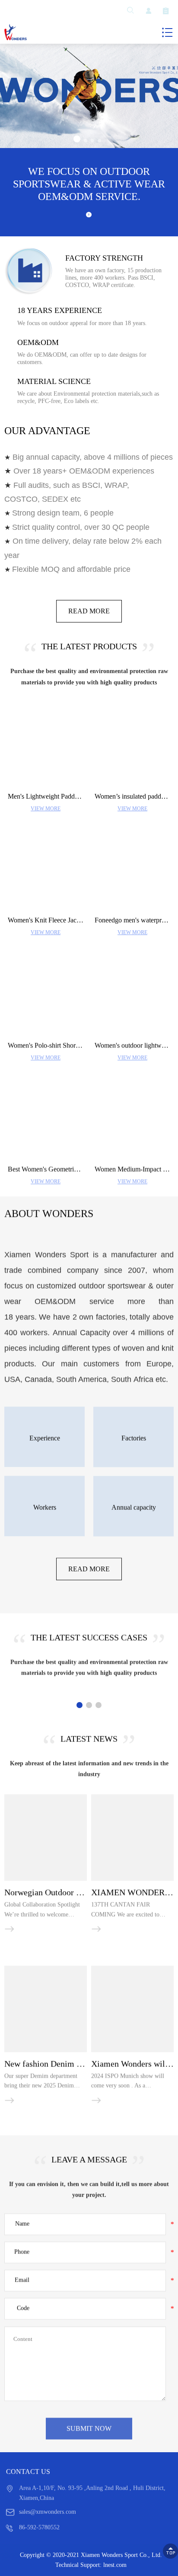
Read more (89, 611)
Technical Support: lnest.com (91, 2565)
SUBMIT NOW (89, 2428)
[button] (77, 139)
